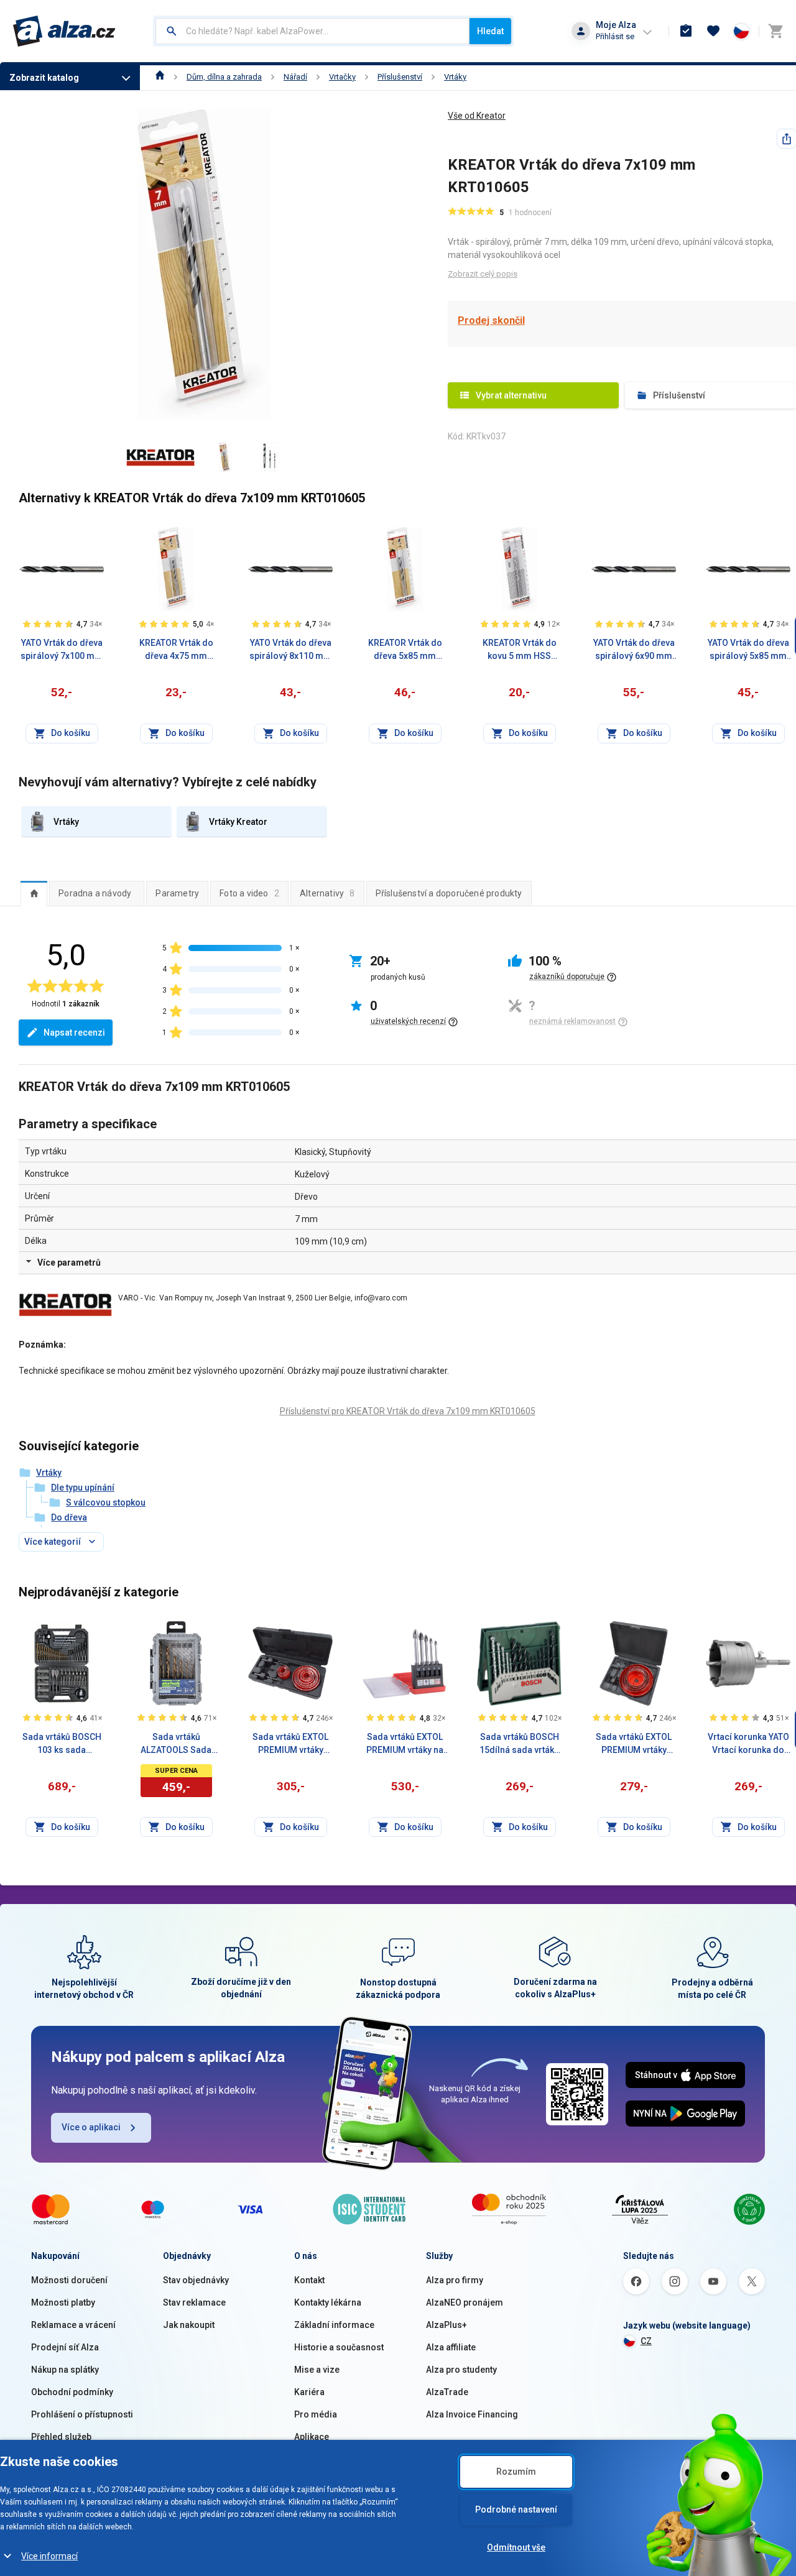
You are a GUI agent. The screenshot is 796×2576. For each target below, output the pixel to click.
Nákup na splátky (65, 2370)
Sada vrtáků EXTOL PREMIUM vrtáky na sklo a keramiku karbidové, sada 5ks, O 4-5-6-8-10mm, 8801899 (405, 1744)
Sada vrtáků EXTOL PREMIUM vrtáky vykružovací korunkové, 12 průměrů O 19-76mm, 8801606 (290, 1744)
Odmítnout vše (516, 2547)
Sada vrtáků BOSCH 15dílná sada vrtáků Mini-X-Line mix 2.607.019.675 (519, 1744)
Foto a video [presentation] (249, 893)
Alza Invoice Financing (472, 2414)
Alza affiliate (451, 2347)
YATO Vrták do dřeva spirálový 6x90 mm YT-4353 (634, 650)
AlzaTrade (447, 2392)
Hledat (490, 31)
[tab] (34, 893)
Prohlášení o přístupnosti (82, 2414)
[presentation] (34, 893)
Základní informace (334, 2325)
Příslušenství (400, 77)
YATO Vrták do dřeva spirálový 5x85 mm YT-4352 (748, 650)
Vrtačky (342, 77)
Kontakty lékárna (328, 2302)
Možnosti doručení (69, 2280)
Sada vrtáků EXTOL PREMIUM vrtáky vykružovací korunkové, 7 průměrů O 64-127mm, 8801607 (634, 1744)
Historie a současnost (339, 2347)
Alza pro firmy (455, 2280)
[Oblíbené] (713, 31)
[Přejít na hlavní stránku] (64, 31)
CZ (646, 2341)
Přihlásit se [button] (615, 36)
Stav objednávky (196, 2280)
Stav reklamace (194, 2302)
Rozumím (516, 2472)
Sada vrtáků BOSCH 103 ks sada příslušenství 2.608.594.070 (62, 1744)
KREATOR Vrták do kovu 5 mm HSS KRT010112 (520, 650)
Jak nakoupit (189, 2325)
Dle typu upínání (83, 1488)
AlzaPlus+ (447, 2325)
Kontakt (309, 2280)
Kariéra (309, 2392)
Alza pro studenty (461, 2370)
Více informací (49, 2556)
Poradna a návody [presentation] (95, 893)
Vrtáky (455, 77)
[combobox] (312, 31)
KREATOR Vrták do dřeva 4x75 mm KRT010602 (176, 650)
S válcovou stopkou (106, 1502)
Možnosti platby (63, 2302)
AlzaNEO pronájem (465, 2302)
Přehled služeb (61, 2437)
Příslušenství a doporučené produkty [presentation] (449, 893)
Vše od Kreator (477, 116)
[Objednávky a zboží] (686, 31)
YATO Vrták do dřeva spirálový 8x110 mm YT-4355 (290, 650)
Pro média (316, 2414)
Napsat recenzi (74, 1033)
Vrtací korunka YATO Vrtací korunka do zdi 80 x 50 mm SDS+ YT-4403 (748, 1744)
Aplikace (312, 2437)
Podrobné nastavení (516, 2509)
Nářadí (295, 77)
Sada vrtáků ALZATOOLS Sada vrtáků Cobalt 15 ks (176, 1744)
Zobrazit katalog (44, 78)
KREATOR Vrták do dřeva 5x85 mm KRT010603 (405, 650)
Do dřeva (69, 1517)
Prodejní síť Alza (65, 2347)
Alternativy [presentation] (327, 893)
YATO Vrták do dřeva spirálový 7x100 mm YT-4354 (62, 650)
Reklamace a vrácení (73, 2325)
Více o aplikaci (91, 2127)
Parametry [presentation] (177, 893)
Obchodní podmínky (72, 2392)
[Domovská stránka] (160, 77)
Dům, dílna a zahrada (224, 77)
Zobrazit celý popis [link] (483, 274)
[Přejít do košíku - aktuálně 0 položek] (775, 31)
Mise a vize (317, 2370)
